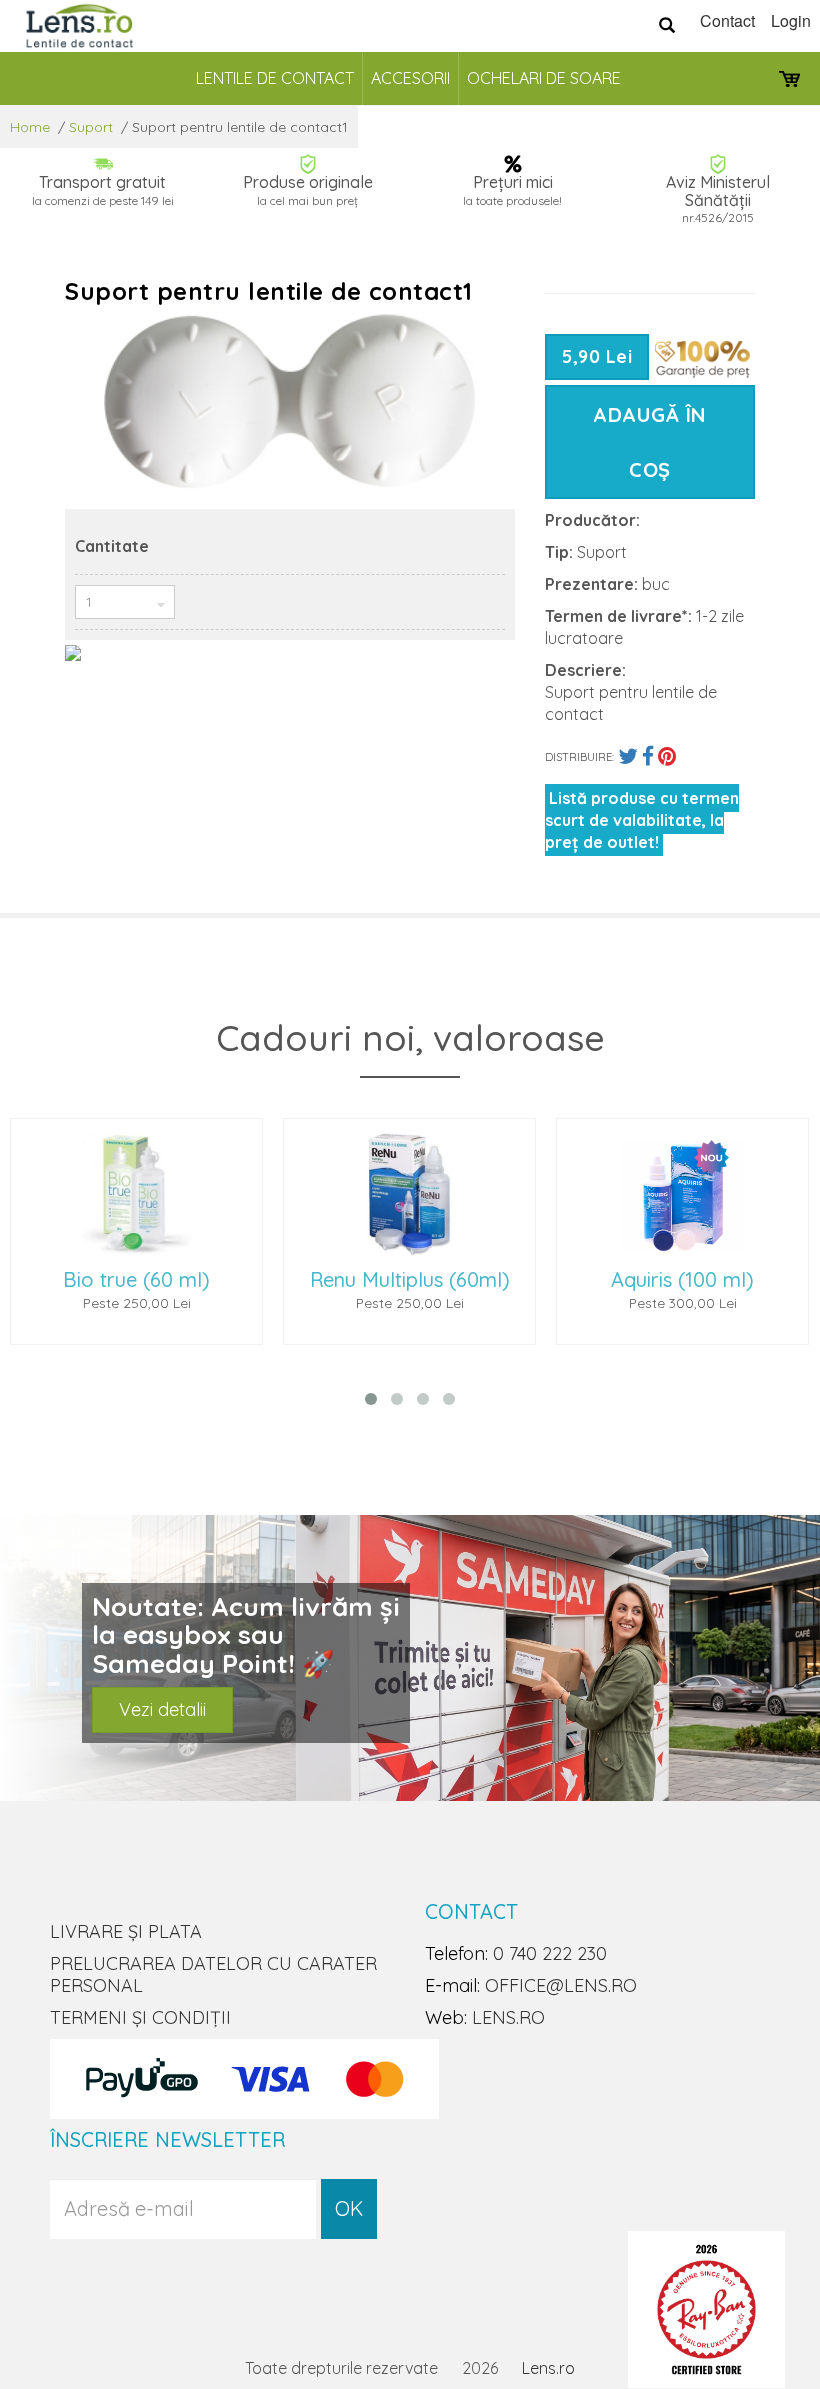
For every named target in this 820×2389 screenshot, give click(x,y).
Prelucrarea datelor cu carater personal (213, 1974)
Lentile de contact (275, 78)
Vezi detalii (162, 1709)
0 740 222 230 (550, 1953)
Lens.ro (548, 2368)
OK (349, 2208)
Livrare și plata (126, 1931)
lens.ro (508, 2017)
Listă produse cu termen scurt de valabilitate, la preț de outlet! (642, 820)
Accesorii (410, 78)
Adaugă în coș (650, 442)
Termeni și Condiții (140, 2017)
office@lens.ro (561, 1985)
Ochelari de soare (544, 78)
